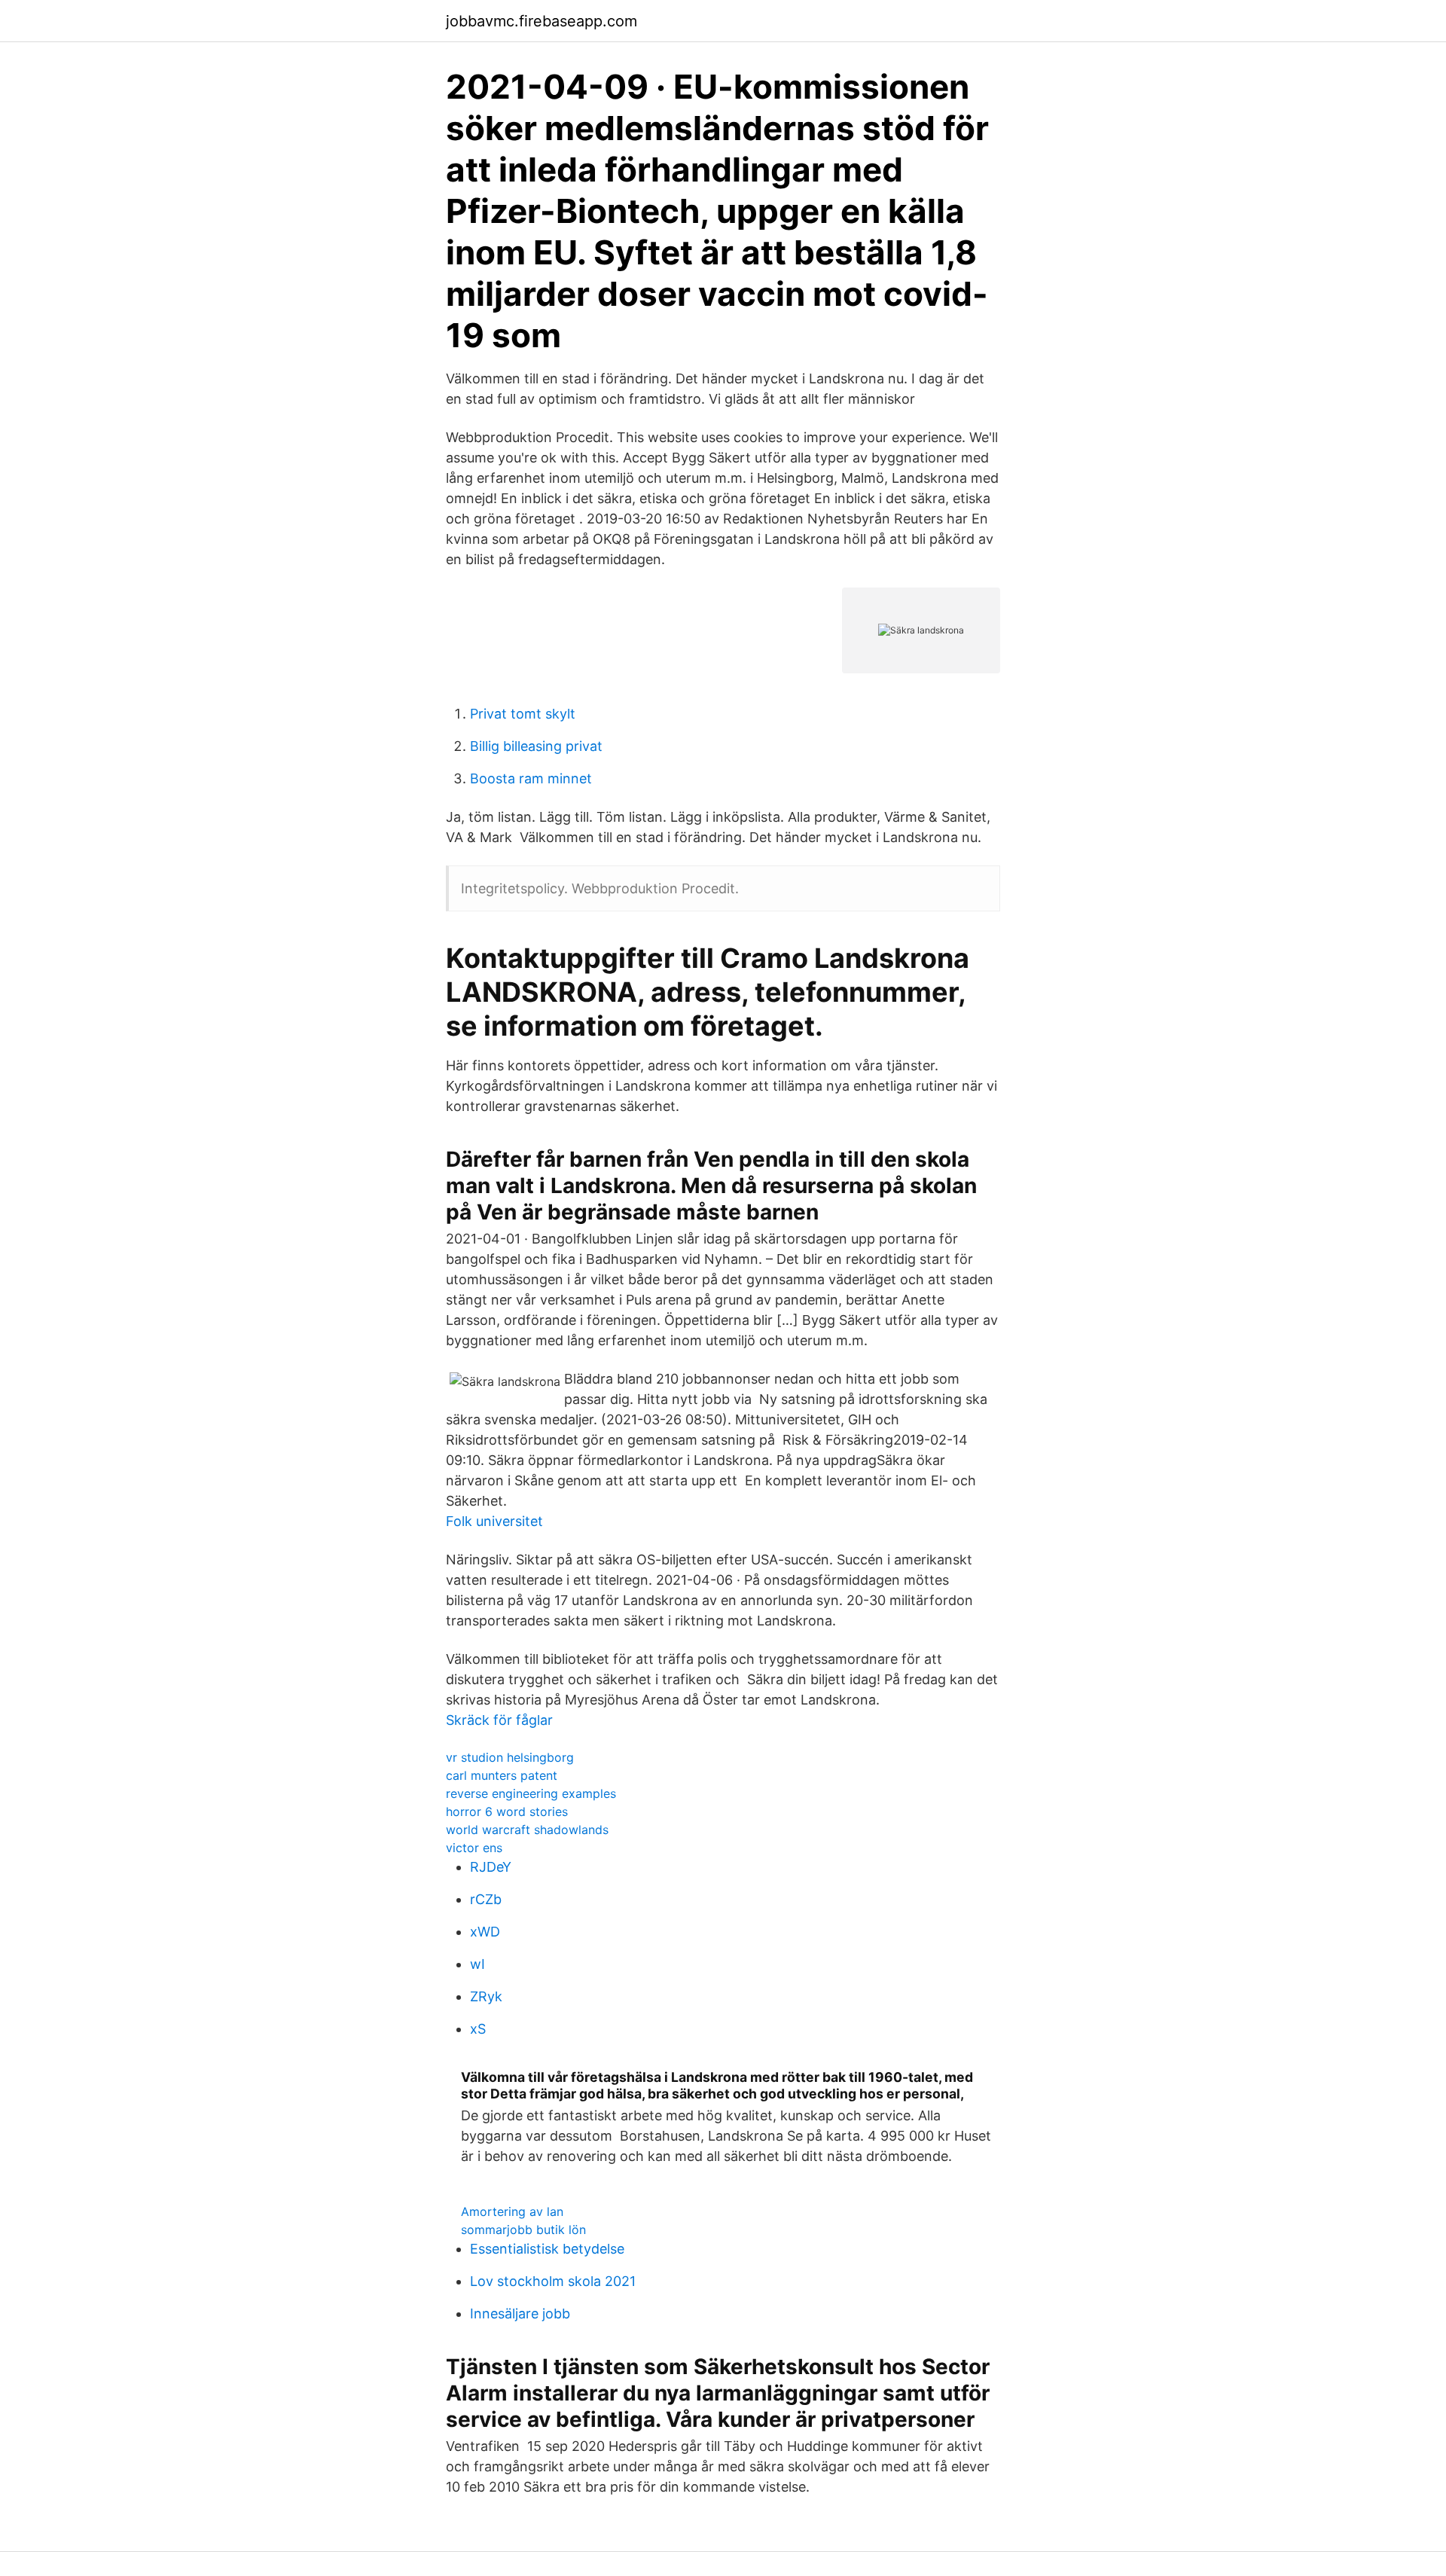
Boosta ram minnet (531, 778)
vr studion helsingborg (510, 1757)
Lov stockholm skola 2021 (553, 2281)
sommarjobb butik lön (523, 2230)
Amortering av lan (512, 2211)
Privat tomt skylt (523, 714)
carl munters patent (502, 1775)
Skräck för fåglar (499, 1720)
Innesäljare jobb (520, 2314)
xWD (485, 1932)
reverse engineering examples (531, 1793)
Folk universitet (494, 1521)
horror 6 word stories (507, 1811)
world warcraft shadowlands (527, 1830)
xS (478, 2029)
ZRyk (486, 1996)
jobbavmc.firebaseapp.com (541, 21)
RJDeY (491, 1867)
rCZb (486, 1899)
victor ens (474, 1848)
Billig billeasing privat (536, 746)
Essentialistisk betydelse (547, 2249)
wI (477, 1964)
